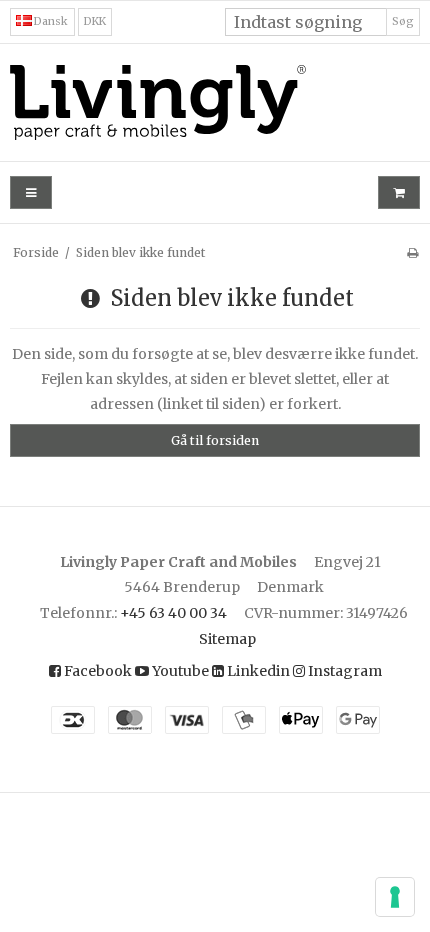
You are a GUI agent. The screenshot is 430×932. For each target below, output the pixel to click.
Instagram (343, 671)
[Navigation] (31, 192)
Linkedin (257, 671)
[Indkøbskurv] (399, 192)
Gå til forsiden (215, 440)
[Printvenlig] (412, 252)
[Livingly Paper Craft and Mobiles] (215, 102)
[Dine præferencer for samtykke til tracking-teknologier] (395, 897)
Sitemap (227, 639)
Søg (403, 21)
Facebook (96, 671)
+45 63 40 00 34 (173, 613)
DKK (95, 21)
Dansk (50, 21)
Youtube (179, 671)
